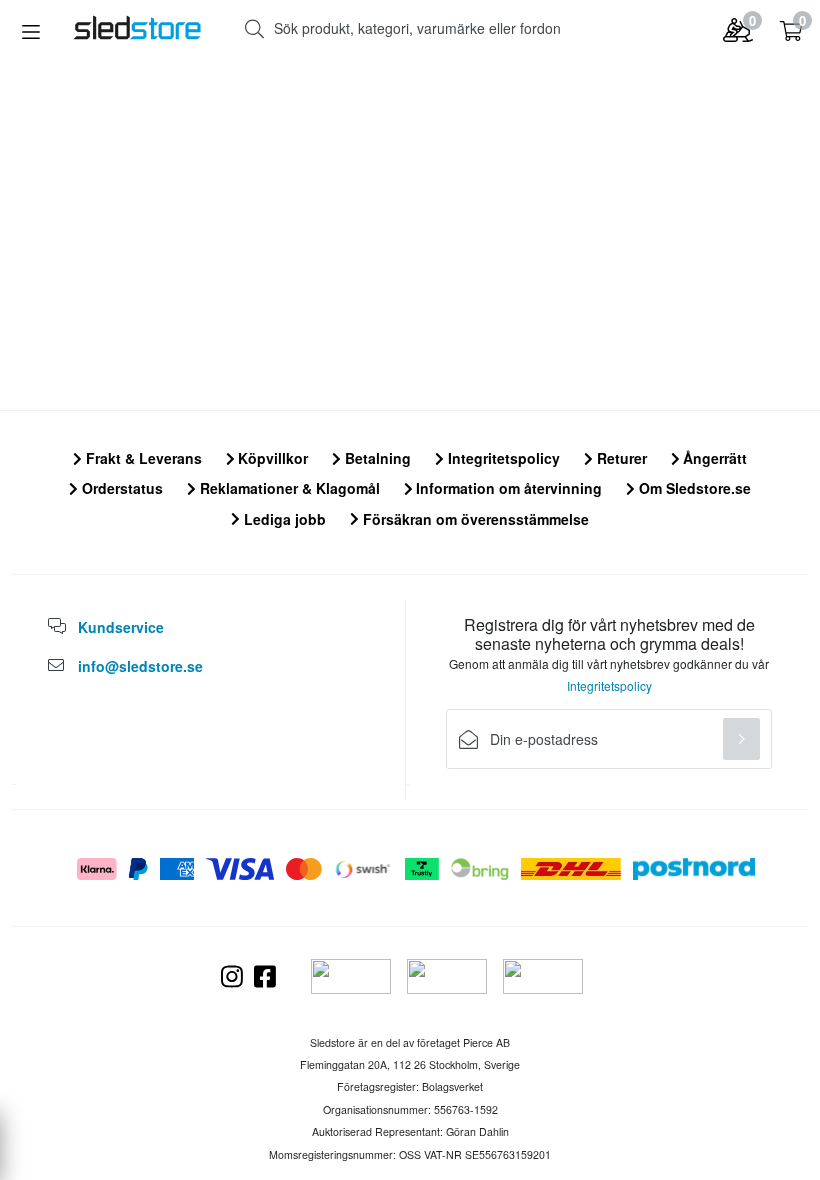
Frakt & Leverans (142, 458)
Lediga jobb (283, 519)
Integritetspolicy (502, 458)
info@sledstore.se (140, 666)
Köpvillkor (271, 458)
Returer (620, 458)
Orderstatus (120, 488)
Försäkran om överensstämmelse (474, 519)
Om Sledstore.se (693, 488)
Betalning (376, 458)
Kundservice (121, 627)
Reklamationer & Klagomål (288, 488)
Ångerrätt (713, 458)
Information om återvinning (507, 488)
